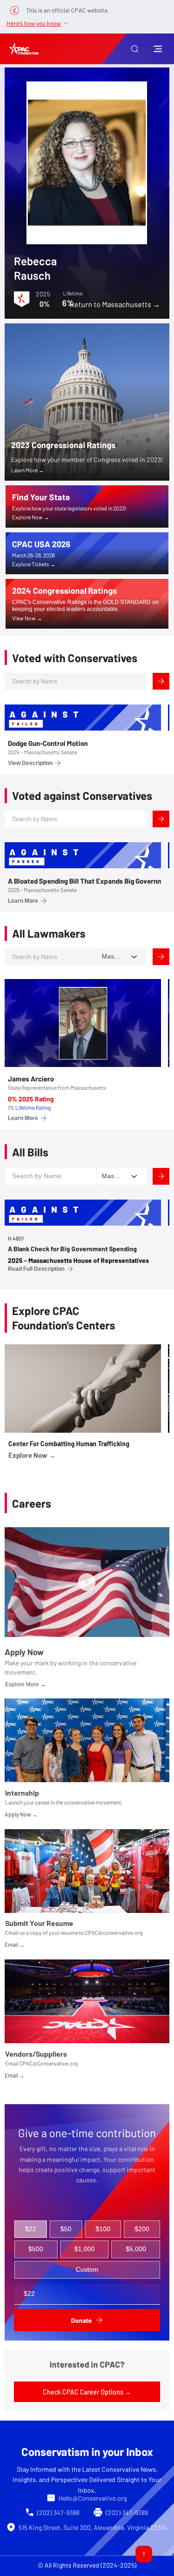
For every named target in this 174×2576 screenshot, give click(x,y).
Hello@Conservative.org (93, 2498)
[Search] (161, 681)
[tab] (31, 2229)
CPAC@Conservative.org (48, 2063)
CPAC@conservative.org (114, 1932)
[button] (135, 49)
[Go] (144, 2554)
